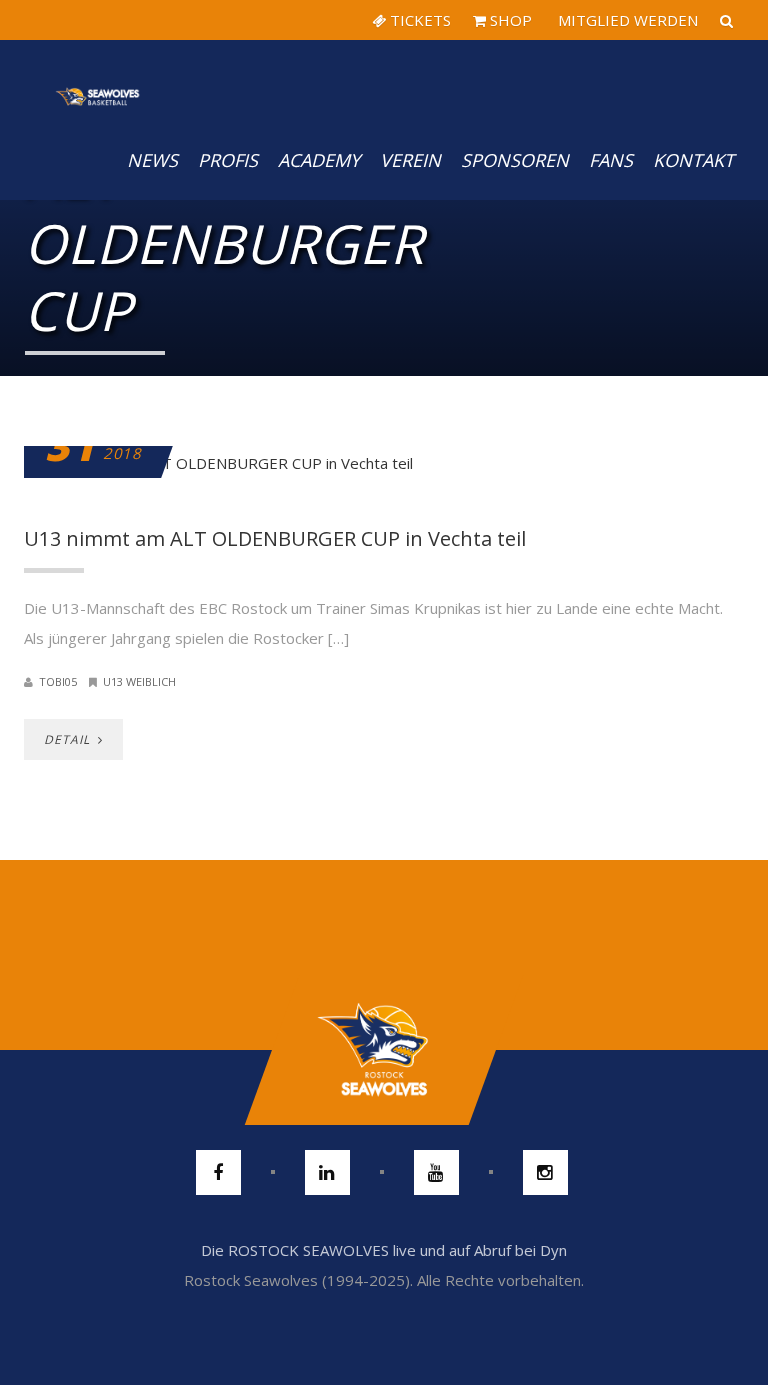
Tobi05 (58, 681)
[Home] (98, 80)
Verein (410, 160)
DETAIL (69, 739)
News (152, 160)
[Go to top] (383, 1050)
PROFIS (228, 160)
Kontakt (693, 160)
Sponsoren (515, 160)
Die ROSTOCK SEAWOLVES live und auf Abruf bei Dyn (384, 1250)
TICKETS (418, 20)
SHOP (509, 20)
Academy (319, 160)
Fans (611, 160)
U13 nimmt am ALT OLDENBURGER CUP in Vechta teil (275, 538)
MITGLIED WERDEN (626, 20)
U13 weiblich (139, 681)
